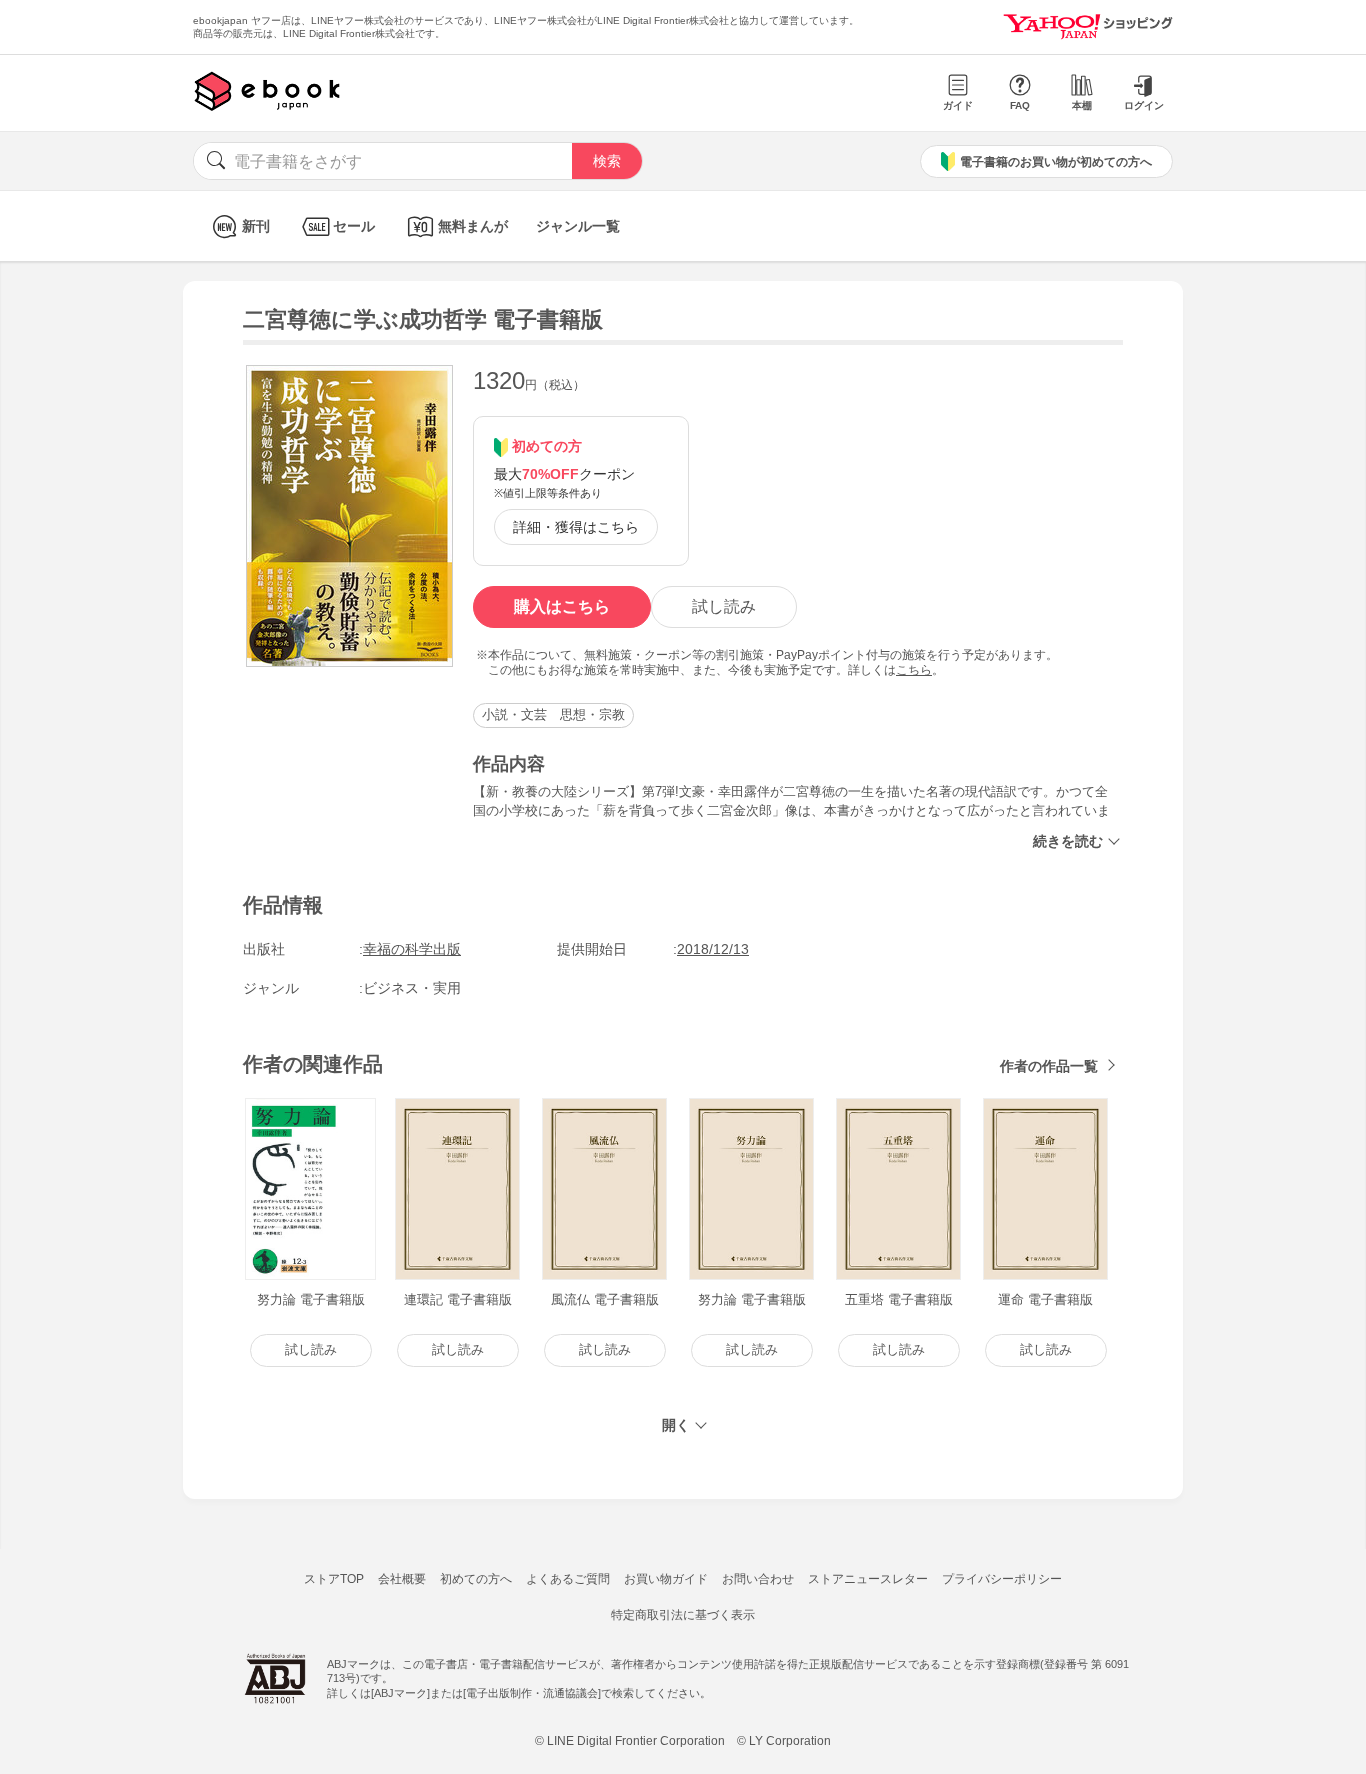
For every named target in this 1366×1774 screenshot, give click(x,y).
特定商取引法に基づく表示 (683, 1615)
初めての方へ (476, 1579)
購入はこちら (562, 606)
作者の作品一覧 (1049, 1066)
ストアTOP (334, 1579)
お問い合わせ (758, 1579)
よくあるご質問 (568, 1579)
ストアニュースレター (868, 1579)
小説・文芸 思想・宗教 (553, 714)
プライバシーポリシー (1002, 1579)
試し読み (724, 606)
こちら (914, 670)
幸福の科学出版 (412, 949)
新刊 (256, 226)
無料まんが (473, 226)
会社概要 (402, 1579)
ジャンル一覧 (578, 226)
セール (354, 226)
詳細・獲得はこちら (576, 527)
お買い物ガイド (666, 1579)
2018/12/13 (713, 949)
